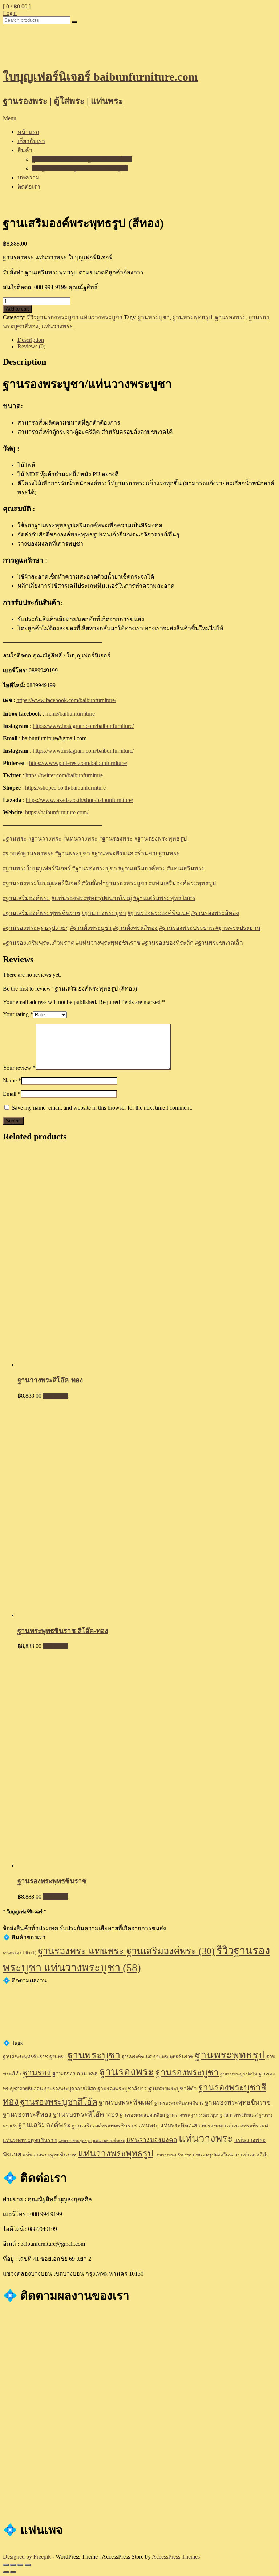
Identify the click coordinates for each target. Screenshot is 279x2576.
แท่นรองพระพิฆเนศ (246, 2126)
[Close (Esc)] (6, 2565)
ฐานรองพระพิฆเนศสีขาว (179, 2103)
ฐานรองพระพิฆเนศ (126, 2102)
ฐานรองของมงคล (75, 2074)
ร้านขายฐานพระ (157, 853)
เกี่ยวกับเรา (31, 141)
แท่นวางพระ (57, 326)
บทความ (29, 177)
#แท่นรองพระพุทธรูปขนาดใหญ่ (92, 898)
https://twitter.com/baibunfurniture (64, 775)
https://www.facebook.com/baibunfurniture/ (66, 700)
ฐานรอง (37, 2073)
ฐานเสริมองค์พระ (142, 868)
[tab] (147, 340)
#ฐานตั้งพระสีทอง (135, 928)
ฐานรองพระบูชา (95, 868)
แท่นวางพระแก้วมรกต (173, 2155)
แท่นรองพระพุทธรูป (75, 2141)
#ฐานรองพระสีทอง (215, 913)
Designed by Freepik (27, 2557)
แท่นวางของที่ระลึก (109, 2141)
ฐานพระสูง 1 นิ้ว (20, 1953)
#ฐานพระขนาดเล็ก (219, 943)
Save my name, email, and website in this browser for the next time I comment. (102, 1108)
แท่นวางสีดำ (255, 2155)
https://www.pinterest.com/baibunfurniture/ (78, 763)
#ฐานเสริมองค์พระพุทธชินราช (42, 913)
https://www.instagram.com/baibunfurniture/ (83, 726)
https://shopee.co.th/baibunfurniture (65, 788)
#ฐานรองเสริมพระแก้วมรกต (39, 943)
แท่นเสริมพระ (186, 868)
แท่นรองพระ (211, 2126)
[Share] (13, 2565)
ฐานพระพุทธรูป (192, 317)
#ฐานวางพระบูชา (104, 913)
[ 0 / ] (17, 6)
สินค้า (25, 150)
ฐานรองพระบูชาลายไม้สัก (70, 2089)
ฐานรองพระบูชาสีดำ (173, 2088)
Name (12, 1080)
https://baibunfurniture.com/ (56, 812)
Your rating (18, 1014)
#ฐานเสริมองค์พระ (27, 898)
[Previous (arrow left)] (6, 2572)
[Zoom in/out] (28, 2565)
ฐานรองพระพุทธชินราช (238, 2102)
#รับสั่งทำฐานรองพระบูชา (115, 883)
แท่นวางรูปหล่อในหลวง (216, 2155)
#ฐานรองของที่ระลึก (168, 943)
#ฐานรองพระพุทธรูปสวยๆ (36, 928)
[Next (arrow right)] (13, 2572)
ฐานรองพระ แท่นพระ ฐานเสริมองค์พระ (82, 159)
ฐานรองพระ (231, 317)
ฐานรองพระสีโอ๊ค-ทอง (86, 2114)
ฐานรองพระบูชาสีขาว (122, 2089)
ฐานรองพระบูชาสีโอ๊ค (59, 2102)
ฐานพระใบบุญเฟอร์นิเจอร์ (37, 868)
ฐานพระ (15, 839)
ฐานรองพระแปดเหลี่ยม (142, 2115)
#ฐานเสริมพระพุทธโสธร (164, 898)
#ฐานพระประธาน (238, 928)
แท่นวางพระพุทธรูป (116, 2153)
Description (31, 340)
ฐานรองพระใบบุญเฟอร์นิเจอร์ (43, 883)
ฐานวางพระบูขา (205, 2115)
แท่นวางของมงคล (152, 2140)
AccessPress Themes (176, 2557)
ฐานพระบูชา (154, 317)
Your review (19, 1068)
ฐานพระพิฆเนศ (112, 853)
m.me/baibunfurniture (70, 714)
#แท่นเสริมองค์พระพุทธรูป (182, 883)
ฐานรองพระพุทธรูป (161, 839)
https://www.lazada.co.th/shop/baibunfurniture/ (79, 800)
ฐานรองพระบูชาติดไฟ (239, 2074)
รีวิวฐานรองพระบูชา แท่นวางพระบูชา (80, 168)
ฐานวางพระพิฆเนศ (239, 2115)
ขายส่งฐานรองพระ (28, 853)
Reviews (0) (31, 346)
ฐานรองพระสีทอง (27, 2114)
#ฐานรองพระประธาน (187, 928)
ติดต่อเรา (29, 187)
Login (10, 13)
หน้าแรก (28, 132)
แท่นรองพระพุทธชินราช (30, 2140)
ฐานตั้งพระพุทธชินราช (25, 2057)
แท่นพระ (149, 2125)
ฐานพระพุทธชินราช (173, 2057)
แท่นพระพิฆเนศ (179, 2125)
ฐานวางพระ (45, 839)
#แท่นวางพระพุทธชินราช (108, 943)
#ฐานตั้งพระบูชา (91, 928)
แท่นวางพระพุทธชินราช (50, 2155)
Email (12, 1094)
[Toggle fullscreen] (20, 2565)
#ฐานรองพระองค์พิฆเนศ (159, 913)
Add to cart (17, 309)
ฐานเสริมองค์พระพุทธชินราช (104, 2126)
